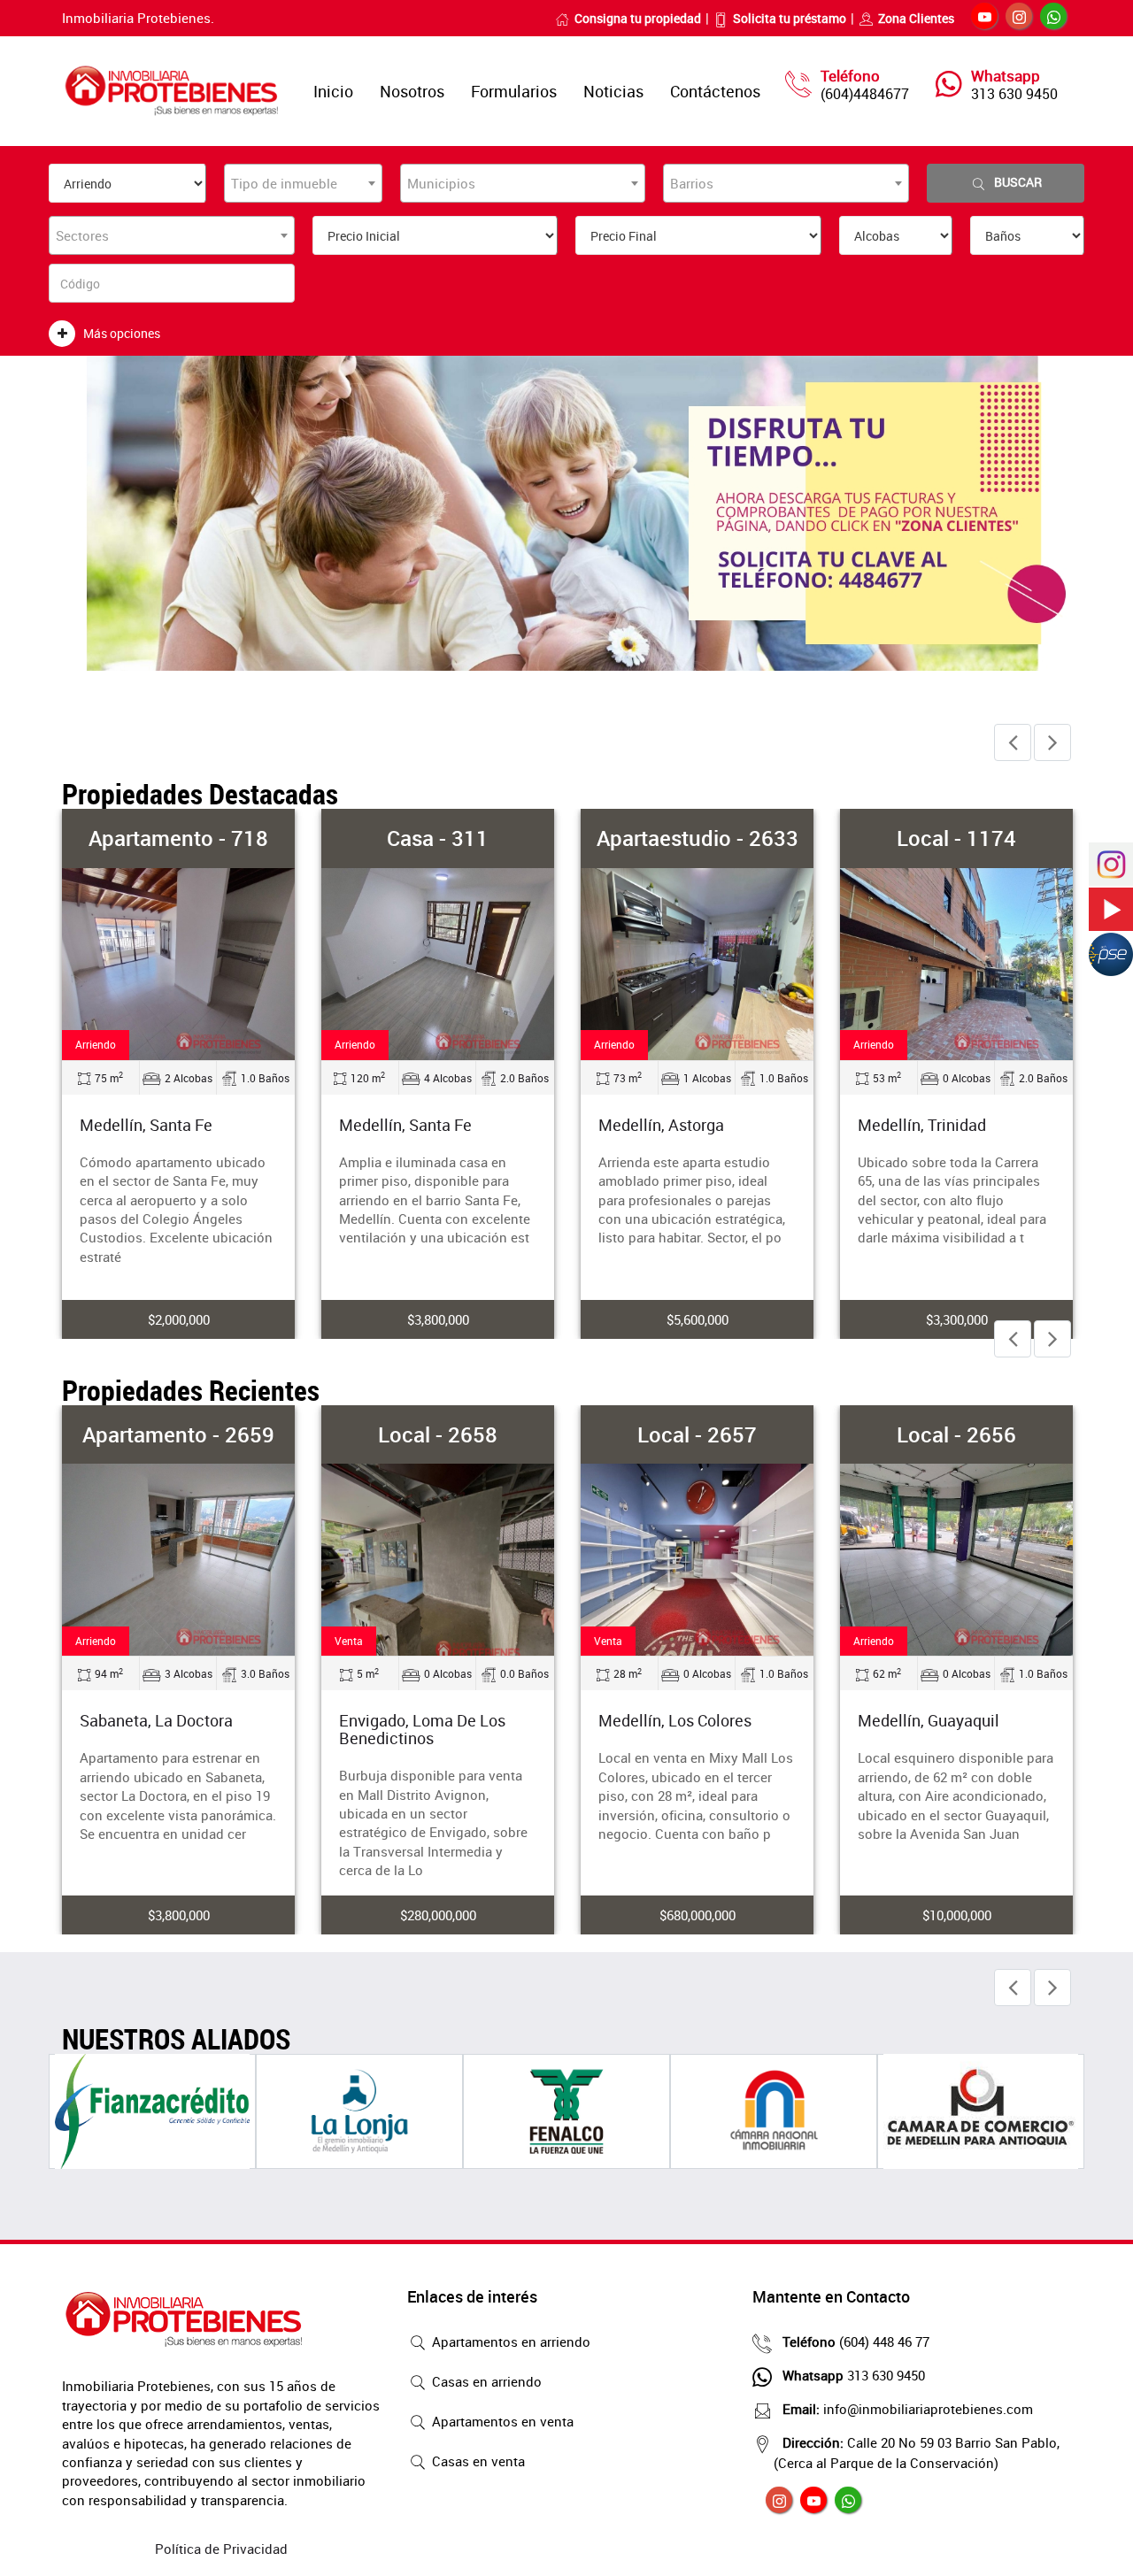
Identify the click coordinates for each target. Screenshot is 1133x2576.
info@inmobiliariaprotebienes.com (908, 2409)
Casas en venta (477, 2461)
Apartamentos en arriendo (509, 2341)
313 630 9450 (1014, 94)
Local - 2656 (956, 1434)
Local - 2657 (697, 1434)
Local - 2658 (438, 1434)
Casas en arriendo (485, 2381)
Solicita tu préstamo (790, 18)
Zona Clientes (916, 18)
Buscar (1018, 182)
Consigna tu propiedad (638, 18)
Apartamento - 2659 (178, 1434)
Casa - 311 (438, 838)
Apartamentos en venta (501, 2421)
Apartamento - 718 (178, 838)
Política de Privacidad (221, 2549)
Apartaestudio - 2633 (698, 838)
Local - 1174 (956, 838)
